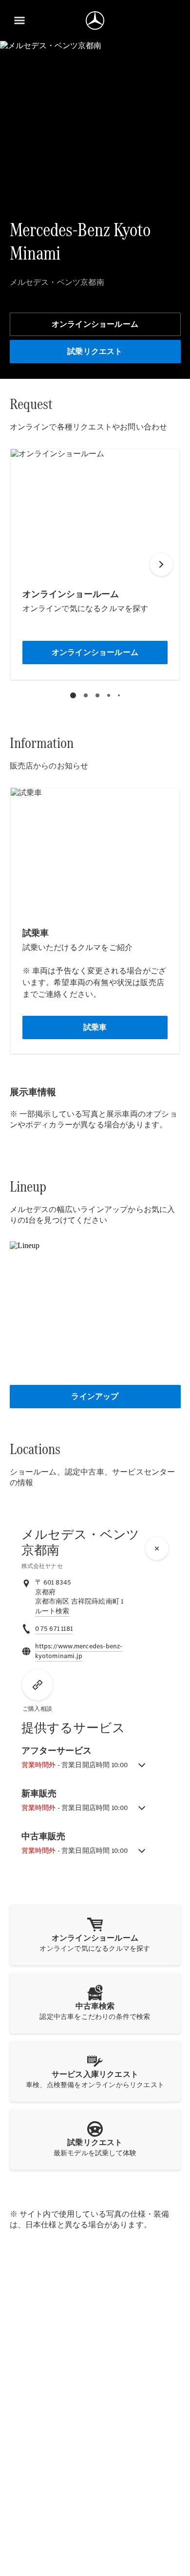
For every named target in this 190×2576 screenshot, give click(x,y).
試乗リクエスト (95, 351)
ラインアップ (95, 1396)
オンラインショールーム (95, 324)
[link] (52, 1611)
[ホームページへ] (95, 20)
